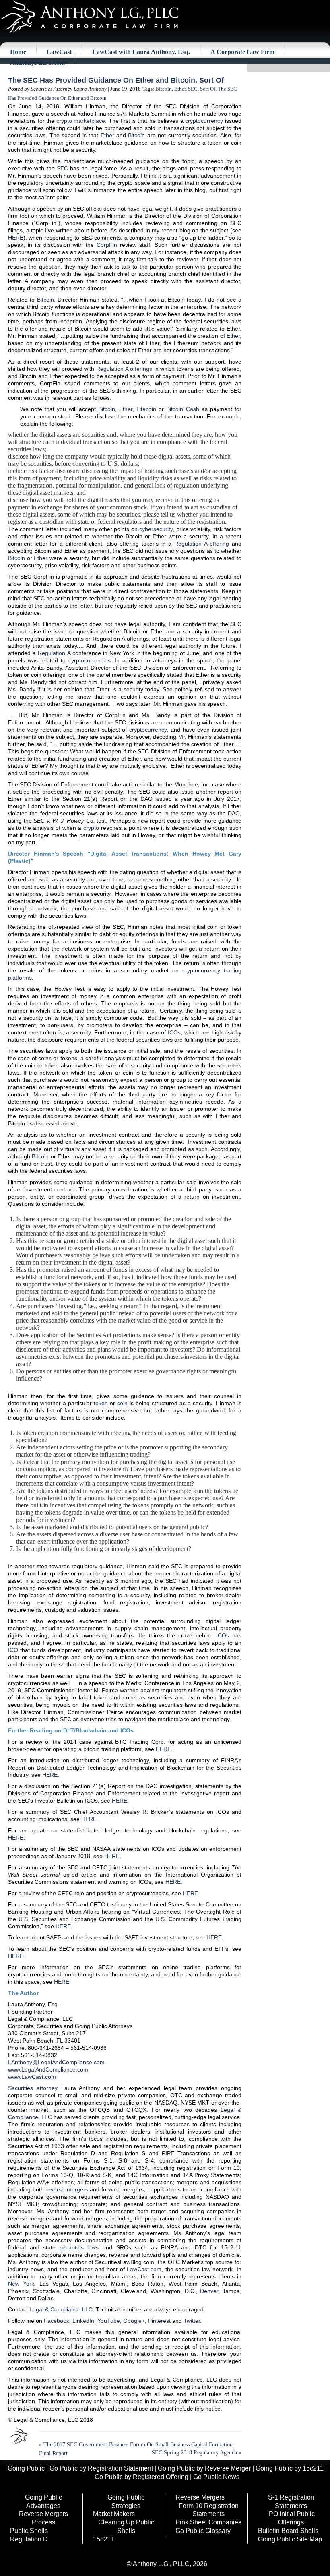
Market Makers (114, 2514)
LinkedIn (83, 2321)
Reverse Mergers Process (43, 2518)
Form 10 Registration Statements (209, 2510)
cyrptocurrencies (90, 660)
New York (21, 2284)
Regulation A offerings (124, 369)
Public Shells (29, 2531)
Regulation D (29, 2539)
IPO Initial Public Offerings (291, 2518)
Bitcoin (164, 89)
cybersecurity (156, 529)
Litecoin (146, 409)
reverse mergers (67, 2189)
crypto (91, 828)
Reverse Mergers (200, 2497)
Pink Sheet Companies (208, 2522)
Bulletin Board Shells (288, 2531)
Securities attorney (33, 2088)
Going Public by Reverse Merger (204, 2468)
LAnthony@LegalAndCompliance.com (56, 2062)
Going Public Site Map (290, 2539)
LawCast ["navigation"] (59, 52)
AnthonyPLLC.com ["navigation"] (37, 63)
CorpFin (107, 245)
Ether (180, 89)
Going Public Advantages (43, 2502)
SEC (193, 89)
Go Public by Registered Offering (141, 2477)
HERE (16, 238)
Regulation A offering (202, 544)
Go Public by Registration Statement (101, 2468)
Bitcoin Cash (183, 409)
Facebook (57, 2321)
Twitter (192, 2321)
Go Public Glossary (203, 2531)
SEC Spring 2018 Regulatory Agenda (194, 2453)
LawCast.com (144, 2269)
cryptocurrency (204, 121)
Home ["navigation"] (18, 52)
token (101, 1403)
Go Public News (216, 2477)
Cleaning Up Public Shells (126, 2526)
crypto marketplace (81, 121)
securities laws (79, 2247)
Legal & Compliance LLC (61, 2309)
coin (122, 1403)
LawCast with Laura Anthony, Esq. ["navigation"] (141, 52)
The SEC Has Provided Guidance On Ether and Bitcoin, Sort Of (116, 80)
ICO (13, 1650)
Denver (209, 2291)
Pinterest (159, 2321)
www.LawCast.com (32, 2077)
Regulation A (54, 653)
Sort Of (208, 89)
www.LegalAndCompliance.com (48, 2069)
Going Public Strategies (126, 2502)
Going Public (26, 2468)
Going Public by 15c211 (290, 2468)
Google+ (134, 2321)
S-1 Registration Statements (291, 2502)
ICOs (174, 1032)
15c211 (103, 2539)
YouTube (109, 2321)
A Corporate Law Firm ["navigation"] (242, 52)
